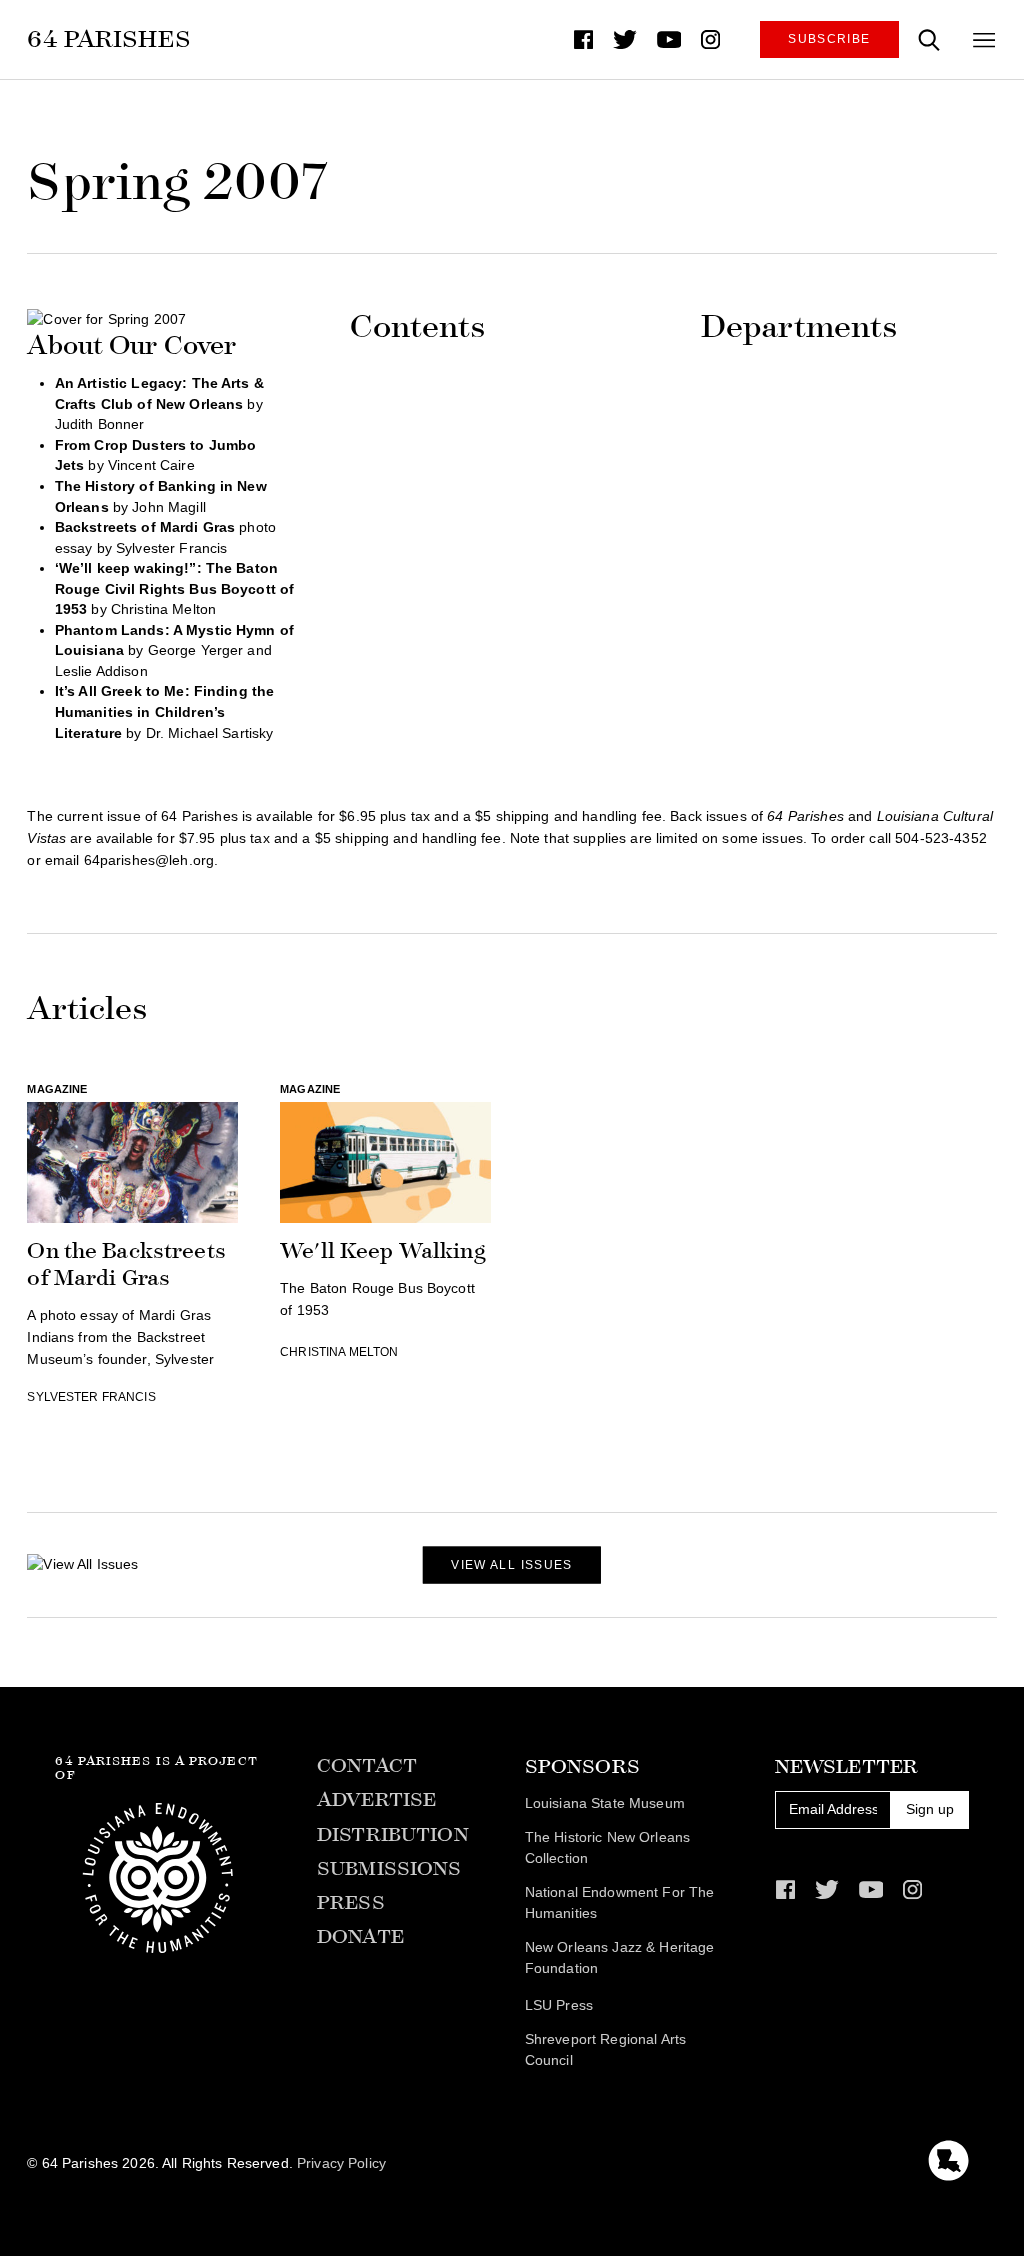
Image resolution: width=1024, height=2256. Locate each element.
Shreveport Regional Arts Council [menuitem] (605, 2050)
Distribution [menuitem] (393, 1834)
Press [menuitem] (351, 1902)
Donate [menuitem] (360, 1936)
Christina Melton (339, 1352)
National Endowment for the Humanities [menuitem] (620, 1903)
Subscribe (829, 39)
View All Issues (512, 1565)
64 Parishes (109, 38)
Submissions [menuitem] (389, 1868)
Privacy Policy (341, 2163)
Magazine (57, 1089)
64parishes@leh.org (149, 860)
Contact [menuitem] (367, 1765)
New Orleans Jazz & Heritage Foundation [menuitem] (620, 1958)
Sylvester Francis (91, 1397)
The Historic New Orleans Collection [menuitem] (607, 1848)
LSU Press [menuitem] (559, 2005)
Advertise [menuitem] (376, 1799)
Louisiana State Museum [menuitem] (605, 1803)
